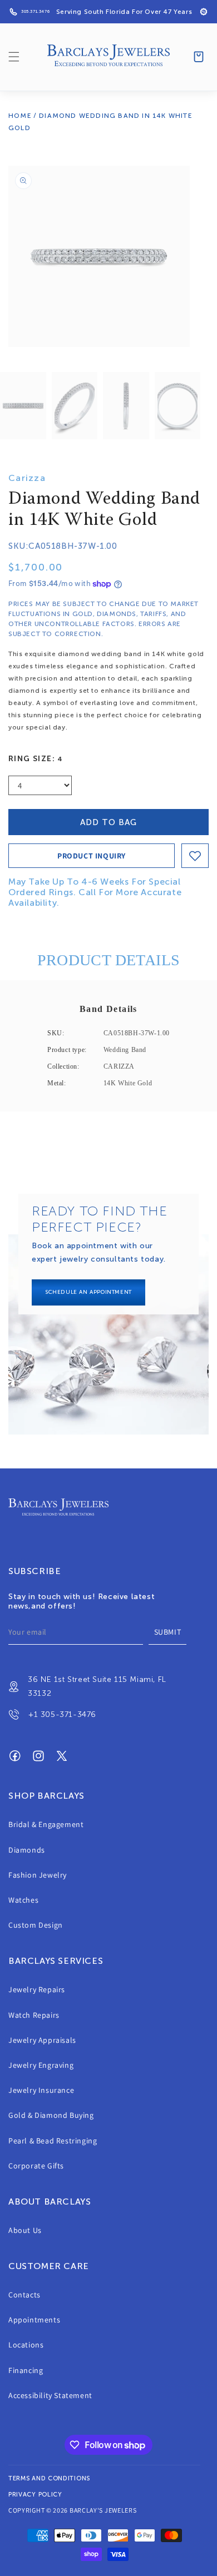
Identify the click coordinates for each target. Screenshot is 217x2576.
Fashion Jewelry (38, 1875)
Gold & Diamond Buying (51, 2115)
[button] (14, 57)
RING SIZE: (36, 759)
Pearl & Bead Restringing (53, 2141)
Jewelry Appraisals (42, 2040)
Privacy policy (35, 2495)
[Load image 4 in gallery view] (178, 406)
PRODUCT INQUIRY (92, 856)
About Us (25, 2230)
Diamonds (27, 1850)
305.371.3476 (35, 11)
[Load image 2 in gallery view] (75, 406)
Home (20, 116)
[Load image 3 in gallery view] (126, 406)
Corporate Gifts (36, 2166)
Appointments (34, 2320)
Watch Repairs (34, 2015)
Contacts (24, 2295)
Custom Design (36, 1925)
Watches (23, 1900)
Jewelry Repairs (37, 1989)
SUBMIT (168, 1632)
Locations (26, 2345)
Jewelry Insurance (41, 2090)
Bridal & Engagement (46, 1824)
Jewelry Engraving (41, 2065)
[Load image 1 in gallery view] (23, 406)
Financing (26, 2370)
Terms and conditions (49, 2478)
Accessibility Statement (50, 2395)
